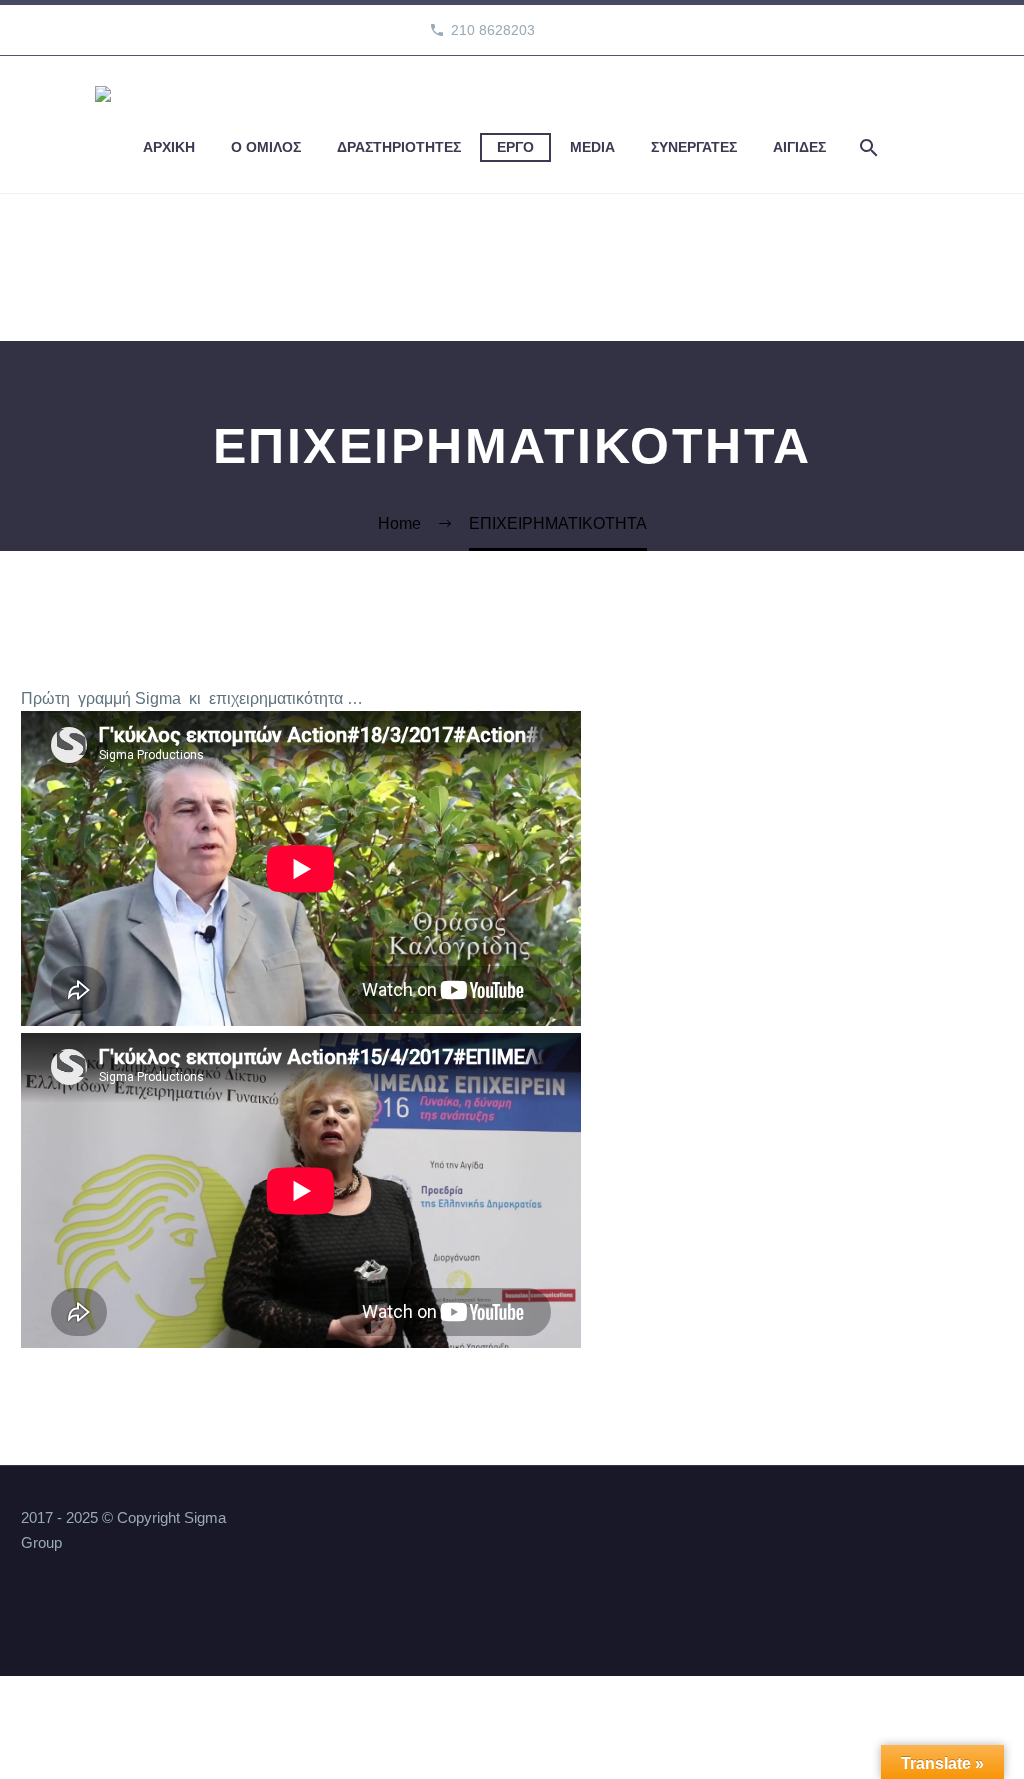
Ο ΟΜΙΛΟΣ (266, 147)
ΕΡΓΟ (515, 147)
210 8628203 (493, 30)
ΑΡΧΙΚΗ (169, 147)
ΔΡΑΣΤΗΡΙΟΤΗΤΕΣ (399, 147)
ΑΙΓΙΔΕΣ (799, 147)
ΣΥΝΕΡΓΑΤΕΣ (694, 147)
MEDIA (592, 147)
